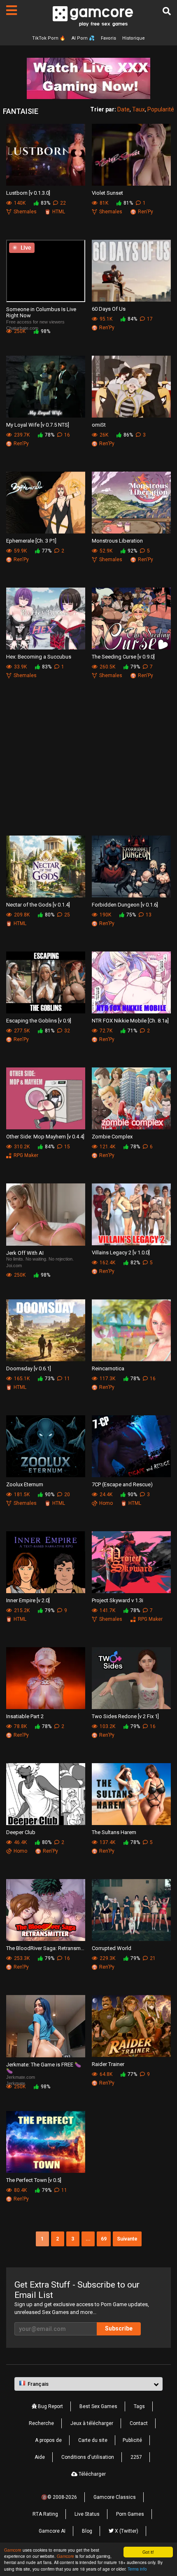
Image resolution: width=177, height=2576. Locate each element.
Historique (134, 38)
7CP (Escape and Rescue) (122, 1484)
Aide (40, 2457)
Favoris (108, 38)
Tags (139, 2406)
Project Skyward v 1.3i (118, 1600)
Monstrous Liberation (117, 541)
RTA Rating (45, 2514)
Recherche (41, 2423)
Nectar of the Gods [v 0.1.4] (38, 905)
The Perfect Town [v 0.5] (34, 2180)
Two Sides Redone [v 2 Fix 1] (125, 1716)
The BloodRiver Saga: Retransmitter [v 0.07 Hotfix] (46, 1948)
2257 (136, 2457)
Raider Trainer (108, 2064)
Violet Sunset (107, 193)
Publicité (132, 2440)
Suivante (127, 2239)
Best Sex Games (98, 2406)
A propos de (48, 2440)
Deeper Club (21, 1832)
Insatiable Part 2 (25, 1716)
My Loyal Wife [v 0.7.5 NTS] (38, 425)
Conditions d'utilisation (88, 2457)
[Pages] (12, 10)
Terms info (137, 2569)
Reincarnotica (108, 1368)
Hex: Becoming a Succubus (39, 657)
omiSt (99, 425)
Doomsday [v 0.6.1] (29, 1368)
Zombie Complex (112, 1137)
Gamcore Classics (115, 2497)
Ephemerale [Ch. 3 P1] (31, 541)
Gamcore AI (52, 2531)
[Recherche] (167, 11)
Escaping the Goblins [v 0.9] (39, 1021)
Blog (87, 2531)
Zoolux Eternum (25, 1484)
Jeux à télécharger (92, 2423)
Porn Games (130, 2514)
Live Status (87, 2514)
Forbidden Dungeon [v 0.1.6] (125, 905)
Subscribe (119, 2328)
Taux (139, 109)
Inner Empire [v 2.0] (28, 1600)
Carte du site (93, 2440)
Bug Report (50, 2406)
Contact (139, 2423)
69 (104, 2239)
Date (123, 109)
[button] (88, 2384)
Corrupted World (112, 1948)
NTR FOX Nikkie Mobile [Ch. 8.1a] (130, 1021)
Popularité (161, 109)
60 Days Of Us (109, 309)
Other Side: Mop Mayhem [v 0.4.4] (45, 1137)
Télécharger (92, 2474)
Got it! (148, 2552)
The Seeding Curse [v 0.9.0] (123, 657)
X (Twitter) (126, 2531)
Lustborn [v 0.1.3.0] (28, 193)
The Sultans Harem (114, 1832)
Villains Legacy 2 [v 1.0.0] (121, 1253)
